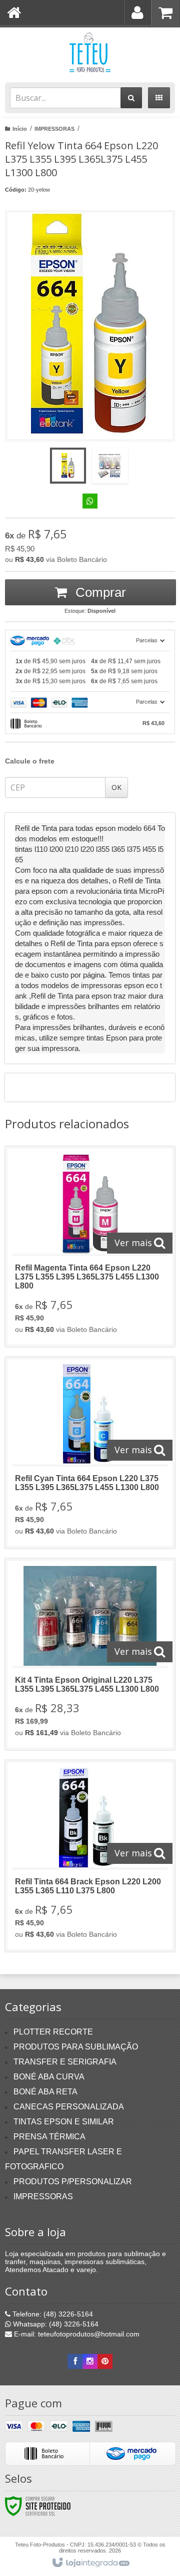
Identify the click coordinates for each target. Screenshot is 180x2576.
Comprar (99, 592)
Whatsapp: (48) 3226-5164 (55, 2324)
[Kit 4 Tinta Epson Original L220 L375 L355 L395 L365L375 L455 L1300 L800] (90, 1654)
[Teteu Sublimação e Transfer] (90, 52)
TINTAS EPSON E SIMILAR (64, 2122)
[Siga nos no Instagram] (90, 2361)
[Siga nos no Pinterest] (105, 2361)
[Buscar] (131, 98)
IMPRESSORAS (54, 129)
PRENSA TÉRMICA (49, 2137)
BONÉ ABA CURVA (49, 2077)
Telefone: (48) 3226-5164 (52, 2314)
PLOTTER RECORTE (53, 2032)
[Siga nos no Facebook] (75, 2361)
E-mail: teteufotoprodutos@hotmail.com (76, 2334)
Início (20, 129)
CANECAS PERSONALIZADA (69, 2107)
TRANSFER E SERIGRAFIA (65, 2062)
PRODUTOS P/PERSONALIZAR (73, 2182)
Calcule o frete (30, 761)
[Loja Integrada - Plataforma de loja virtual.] (90, 2563)
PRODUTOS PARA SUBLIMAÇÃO (76, 2047)
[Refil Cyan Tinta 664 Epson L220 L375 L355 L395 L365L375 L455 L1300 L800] (90, 1453)
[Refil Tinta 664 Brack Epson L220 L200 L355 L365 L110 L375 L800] (90, 1856)
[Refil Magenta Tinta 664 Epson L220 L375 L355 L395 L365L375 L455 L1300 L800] (90, 1247)
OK (116, 787)
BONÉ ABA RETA (45, 2092)
